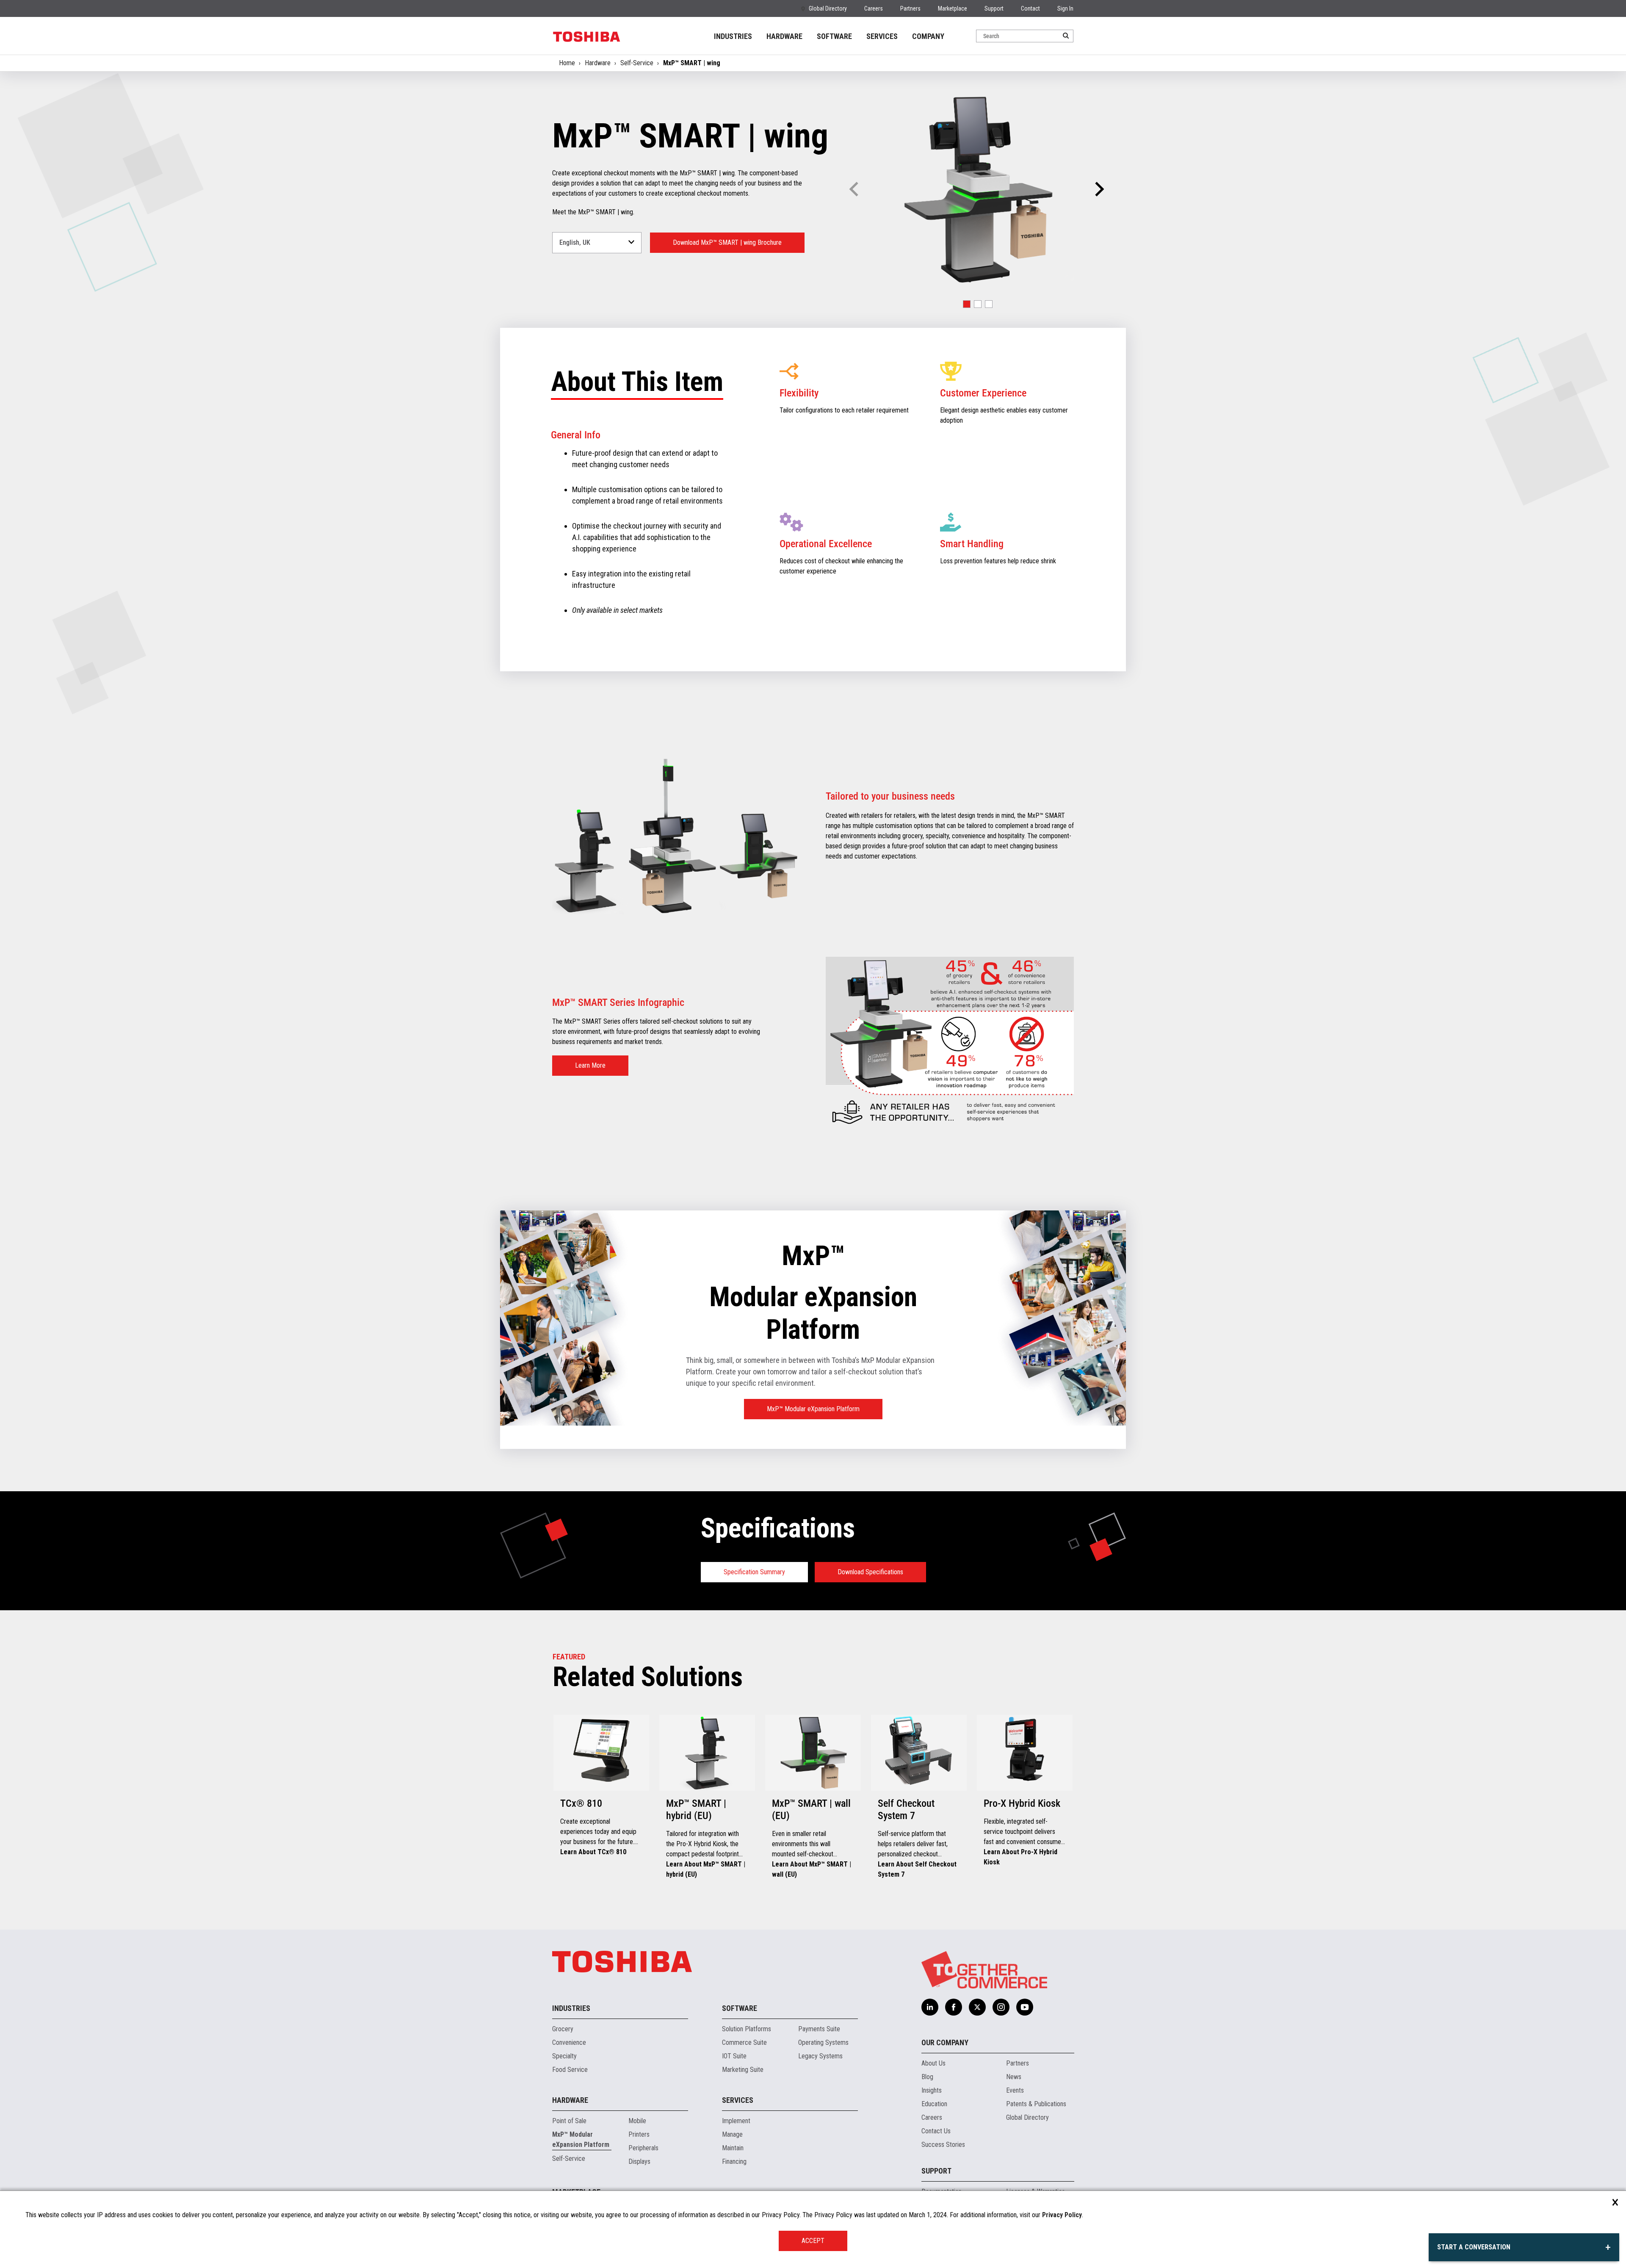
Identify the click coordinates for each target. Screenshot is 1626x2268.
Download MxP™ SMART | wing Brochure (727, 242)
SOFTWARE (834, 36)
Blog (927, 2077)
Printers (639, 2134)
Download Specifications (870, 1572)
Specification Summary (754, 1572)
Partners (910, 8)
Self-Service (637, 63)
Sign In (1065, 8)
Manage (732, 2134)
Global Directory (828, 8)
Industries (571, 2008)
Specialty (564, 2056)
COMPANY (928, 36)
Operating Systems (823, 2042)
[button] (1098, 189)
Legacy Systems (820, 2056)
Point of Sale (569, 2121)
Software (740, 2008)
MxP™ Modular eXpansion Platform (813, 1409)
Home (567, 63)
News (1014, 2077)
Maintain (733, 2148)
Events (1015, 2090)
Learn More (590, 1065)
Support (994, 8)
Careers (874, 8)
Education (934, 2104)
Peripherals (643, 2148)
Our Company (945, 2042)
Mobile (637, 2121)
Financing (734, 2161)
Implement (736, 2121)
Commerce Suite (744, 2042)
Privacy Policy (1062, 2215)
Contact (1030, 8)
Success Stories (943, 2145)
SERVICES (882, 36)
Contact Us (936, 2131)
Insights (932, 2090)
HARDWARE (784, 36)
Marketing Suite (743, 2070)
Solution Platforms (747, 2029)
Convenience (569, 2042)
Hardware (598, 63)
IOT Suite (734, 2056)
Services (738, 2100)
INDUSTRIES (733, 36)
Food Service (570, 2070)
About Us (933, 2063)
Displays (639, 2161)
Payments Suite (819, 2029)
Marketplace (953, 8)
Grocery (563, 2029)
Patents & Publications (1036, 2104)
